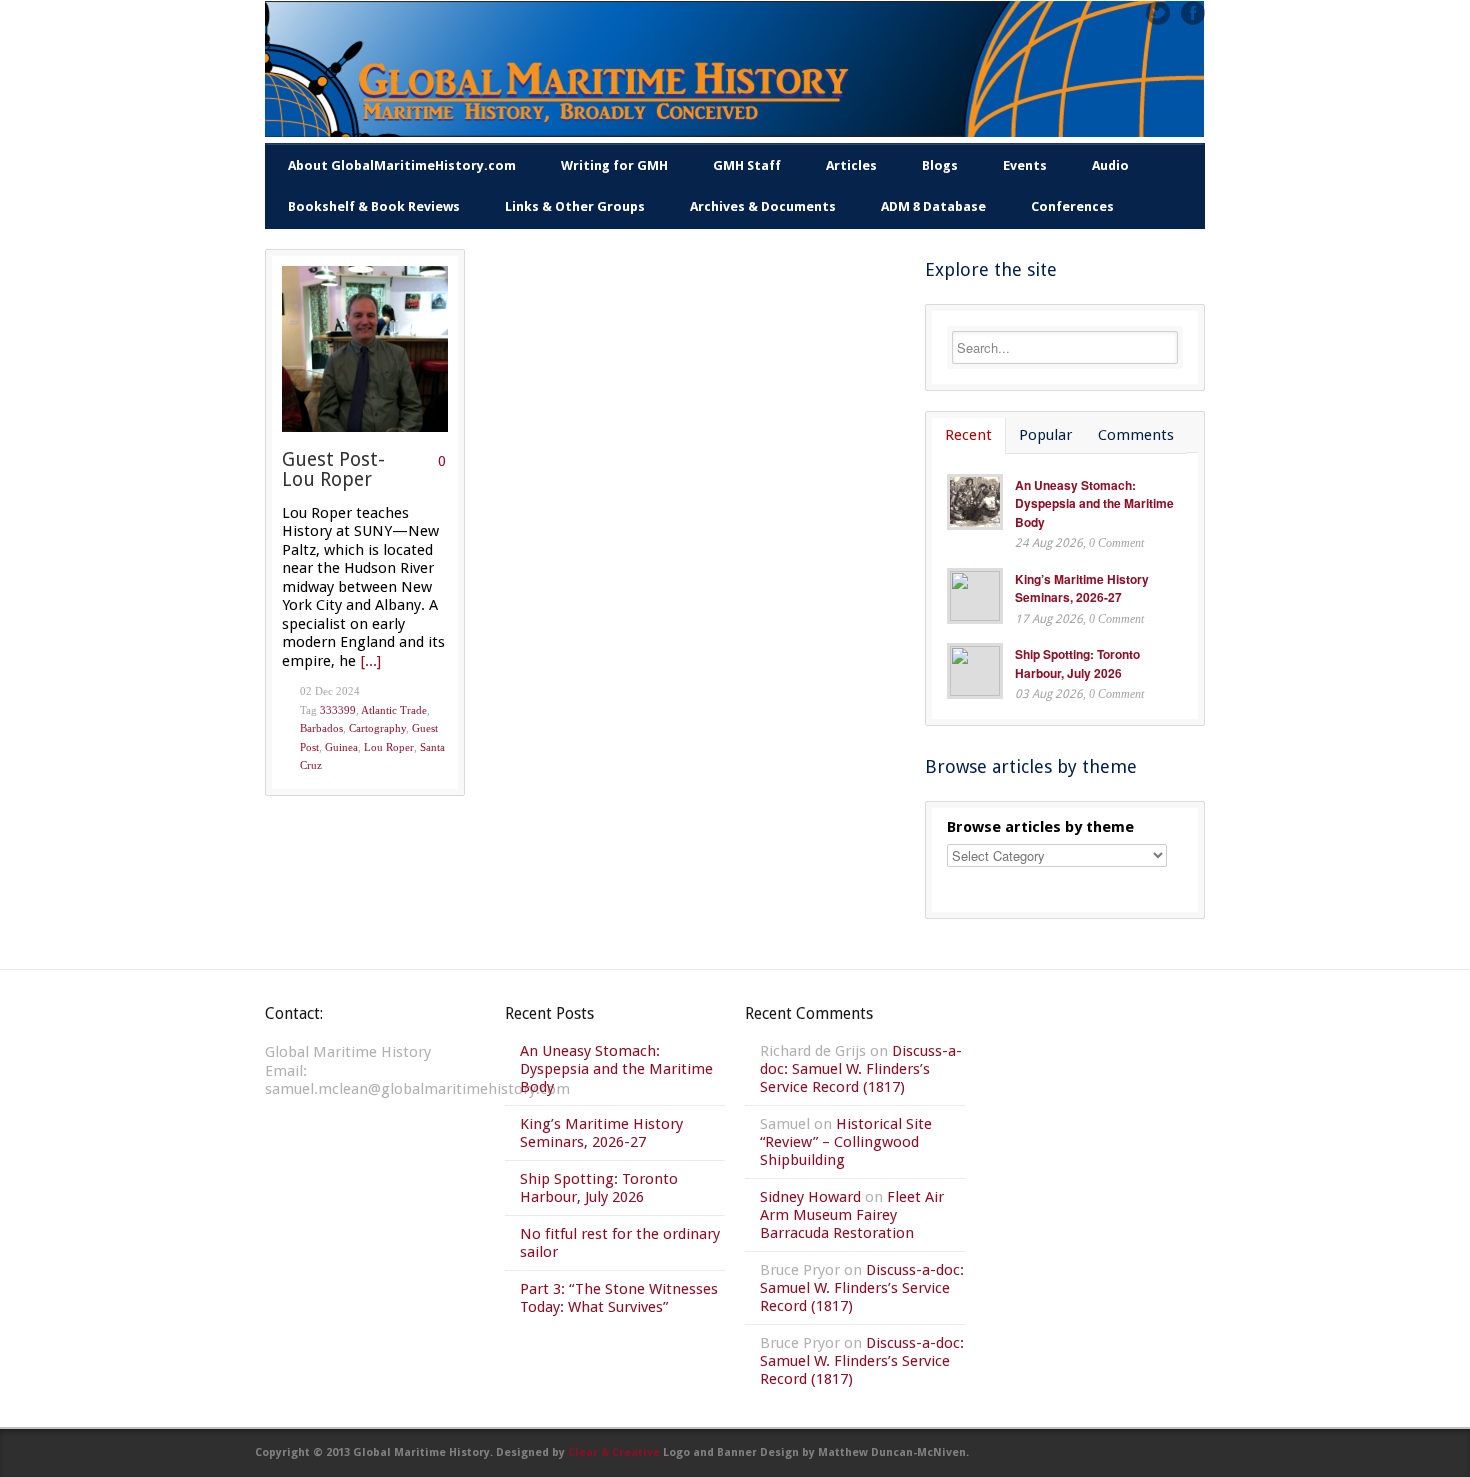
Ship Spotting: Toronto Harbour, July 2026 (1077, 663)
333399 (338, 710)
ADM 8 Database (933, 206)
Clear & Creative (614, 1452)
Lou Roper (389, 747)
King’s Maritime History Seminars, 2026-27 (1082, 588)
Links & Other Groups (575, 206)
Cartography (377, 728)
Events (1025, 165)
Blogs (940, 165)
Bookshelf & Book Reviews (374, 206)
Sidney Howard (810, 1197)
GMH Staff (747, 165)
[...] (371, 661)
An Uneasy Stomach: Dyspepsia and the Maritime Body (1094, 503)
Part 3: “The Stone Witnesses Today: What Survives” (619, 1298)
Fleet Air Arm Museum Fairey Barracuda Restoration (852, 1215)
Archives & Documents (763, 206)
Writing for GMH (614, 165)
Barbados (321, 728)
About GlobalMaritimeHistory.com (402, 165)
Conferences (1072, 206)
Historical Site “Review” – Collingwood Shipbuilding (846, 1142)
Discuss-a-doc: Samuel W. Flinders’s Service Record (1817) (861, 1069)
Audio (1110, 165)
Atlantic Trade (394, 710)
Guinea (341, 747)
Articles (851, 165)
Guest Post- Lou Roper (333, 470)
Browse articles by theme (1040, 827)
